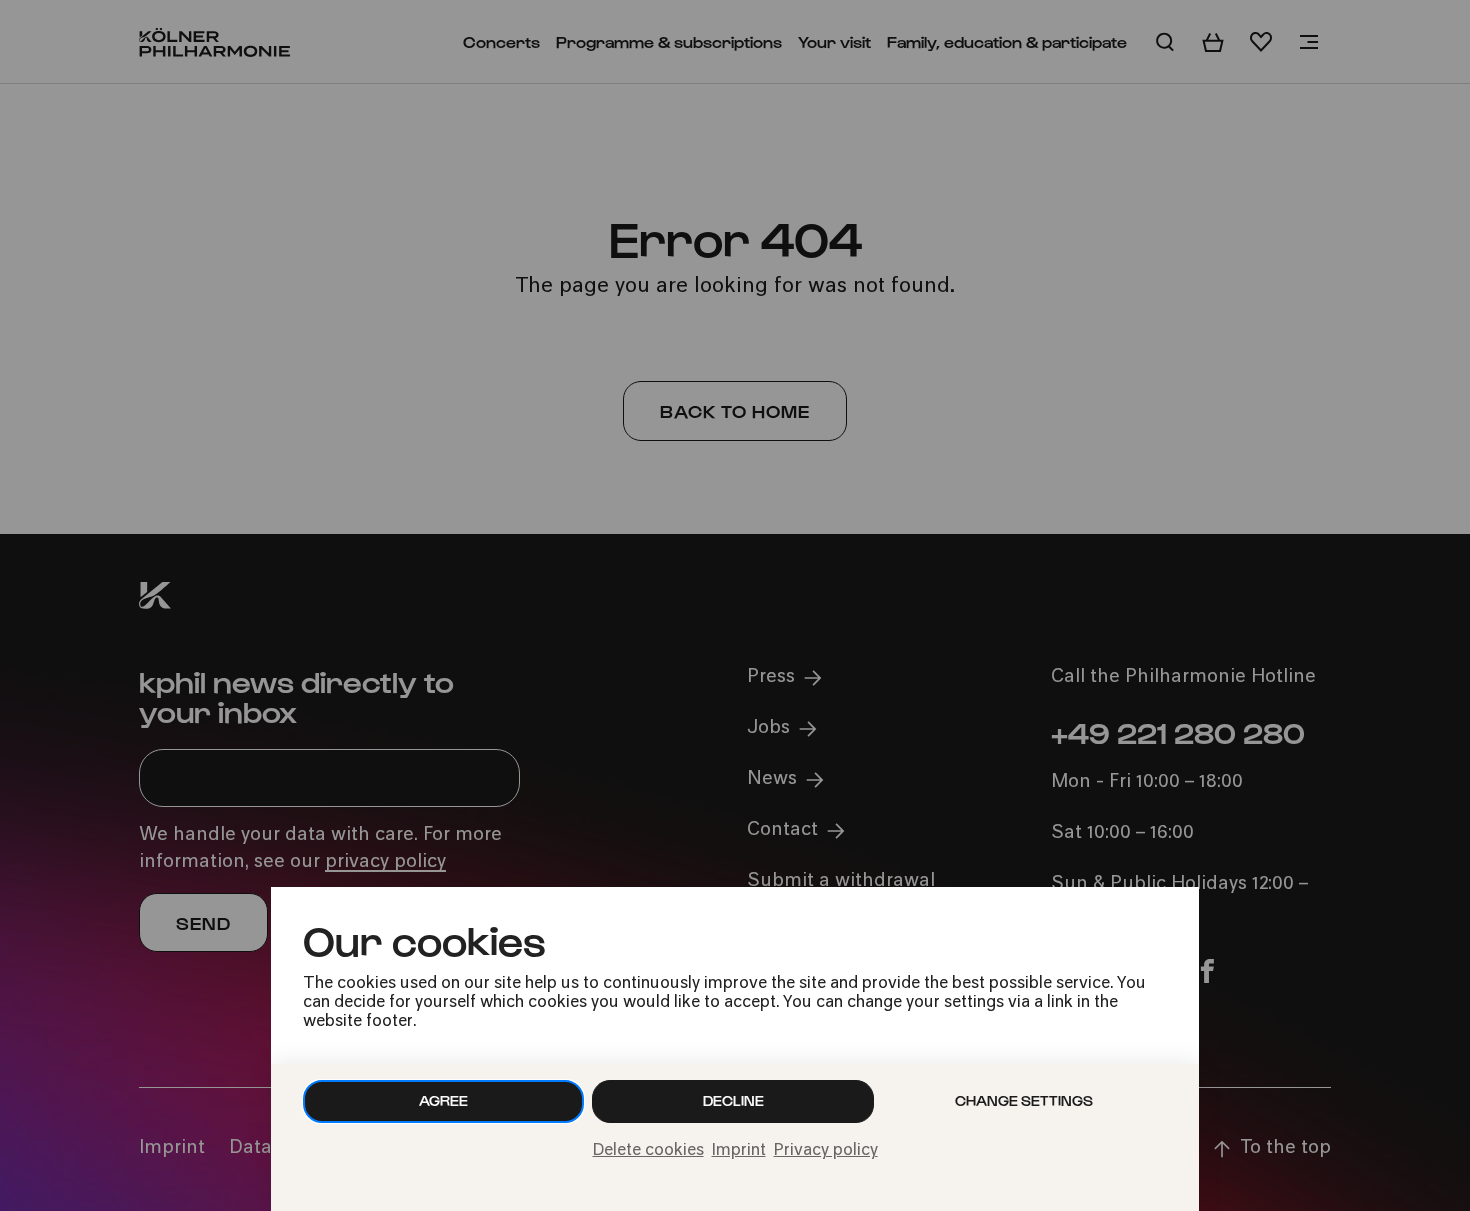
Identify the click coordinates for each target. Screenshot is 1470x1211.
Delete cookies (648, 1151)
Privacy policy (826, 1151)
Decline (733, 1100)
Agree (443, 1100)
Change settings (1024, 1100)
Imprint (739, 1151)
